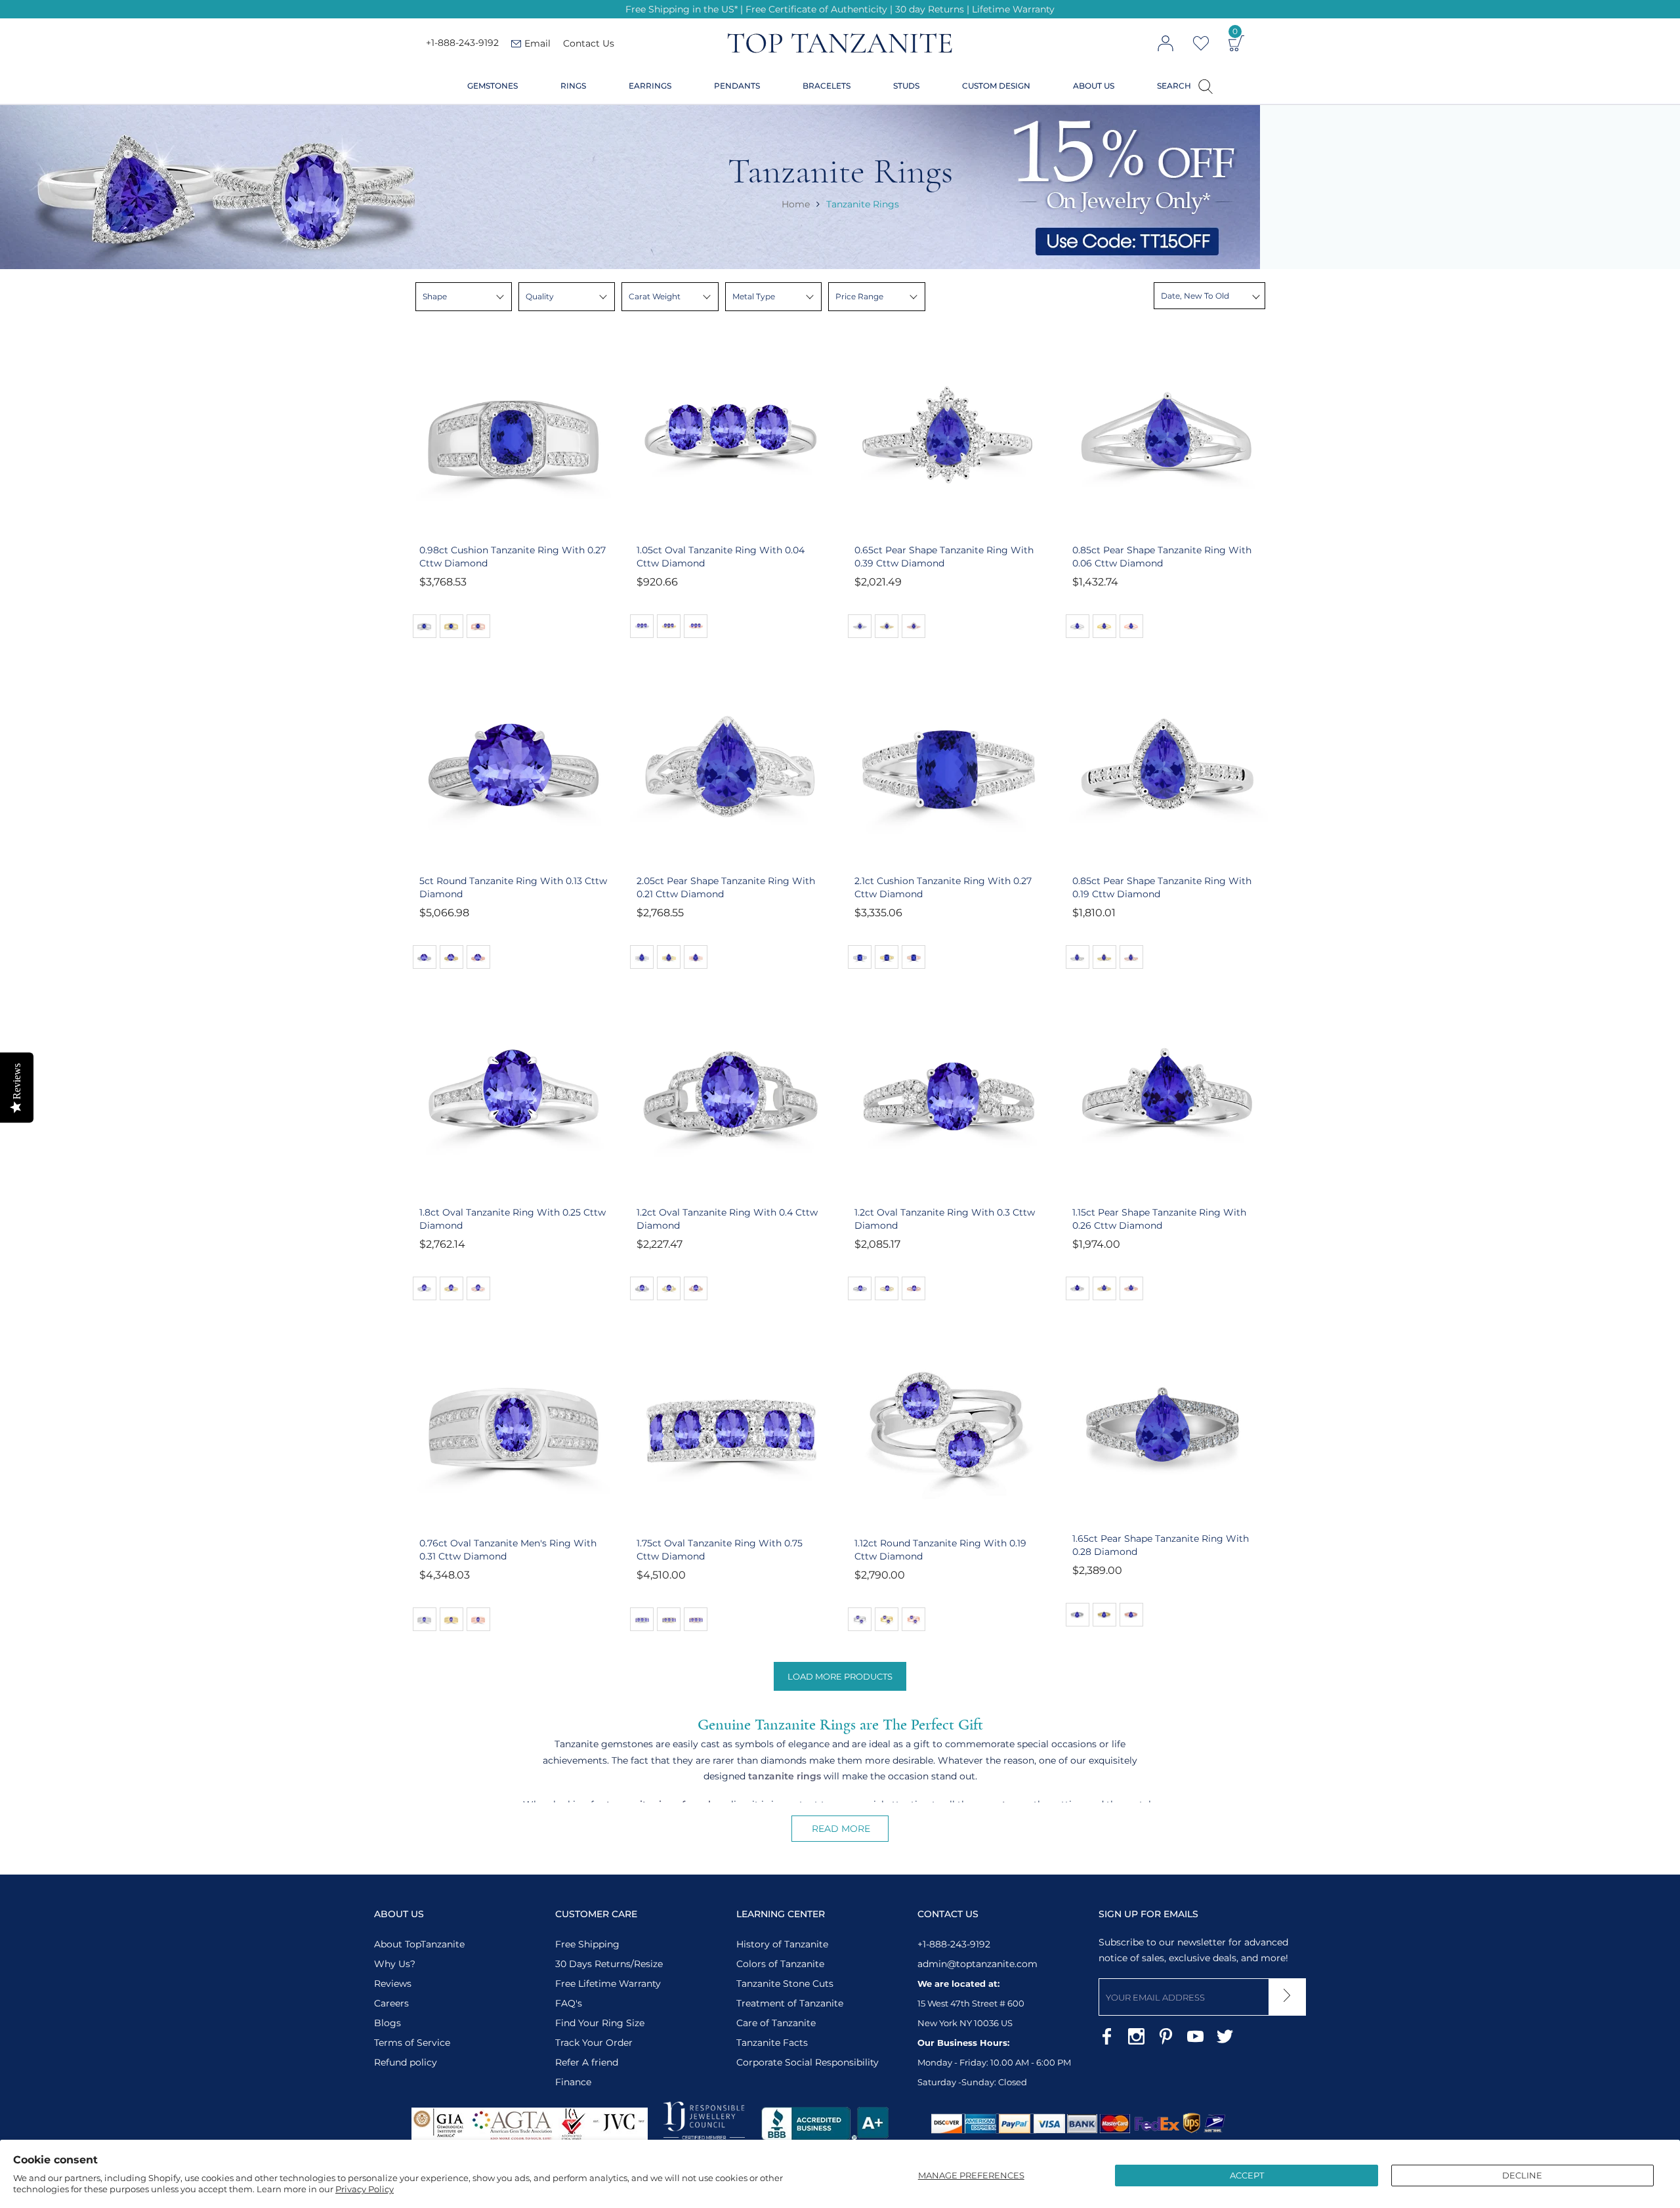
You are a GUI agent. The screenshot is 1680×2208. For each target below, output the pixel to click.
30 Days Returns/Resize (609, 1964)
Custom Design (996, 86)
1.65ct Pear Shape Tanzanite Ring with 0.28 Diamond (1161, 1545)
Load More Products (840, 1676)
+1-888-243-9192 (462, 43)
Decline (1522, 2175)
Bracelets (827, 86)
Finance (573, 2082)
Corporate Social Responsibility (808, 2062)
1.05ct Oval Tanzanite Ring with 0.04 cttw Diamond (721, 557)
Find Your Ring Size (600, 2023)
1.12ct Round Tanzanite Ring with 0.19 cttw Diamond (940, 1550)
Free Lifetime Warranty (608, 1984)
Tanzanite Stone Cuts (785, 1984)
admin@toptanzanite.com (977, 1964)
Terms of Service (412, 2043)
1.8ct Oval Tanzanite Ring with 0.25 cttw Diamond (513, 1219)
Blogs (388, 2023)
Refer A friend (587, 2062)
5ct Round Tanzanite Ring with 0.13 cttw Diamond (513, 887)
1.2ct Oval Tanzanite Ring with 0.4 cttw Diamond (727, 1219)
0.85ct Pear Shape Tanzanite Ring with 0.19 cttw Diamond (1162, 887)
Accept (1247, 2175)
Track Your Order (594, 2043)
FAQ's (569, 2003)
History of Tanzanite (782, 1944)
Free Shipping (587, 1944)
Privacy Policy (365, 2189)
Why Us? (395, 1964)
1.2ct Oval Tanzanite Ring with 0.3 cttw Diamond (945, 1219)
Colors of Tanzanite (780, 1964)
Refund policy (406, 2062)
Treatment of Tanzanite (790, 2003)
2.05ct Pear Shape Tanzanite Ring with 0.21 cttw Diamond (726, 887)
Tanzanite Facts (772, 2043)
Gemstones (493, 86)
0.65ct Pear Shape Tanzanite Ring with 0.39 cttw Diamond (944, 557)
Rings (573, 86)
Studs (906, 86)
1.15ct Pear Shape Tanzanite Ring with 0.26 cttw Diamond (1159, 1219)
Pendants (737, 86)
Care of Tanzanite (776, 2023)
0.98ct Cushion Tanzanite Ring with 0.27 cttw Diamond (513, 557)
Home (796, 204)
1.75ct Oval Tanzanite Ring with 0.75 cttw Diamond (720, 1550)
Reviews (393, 1984)
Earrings (650, 86)
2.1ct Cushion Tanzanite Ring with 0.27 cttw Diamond (943, 887)
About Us (1094, 86)
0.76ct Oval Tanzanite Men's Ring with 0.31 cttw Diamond (508, 1550)
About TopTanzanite (419, 1944)
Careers (391, 2003)
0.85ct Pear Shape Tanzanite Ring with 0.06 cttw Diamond (1162, 557)
